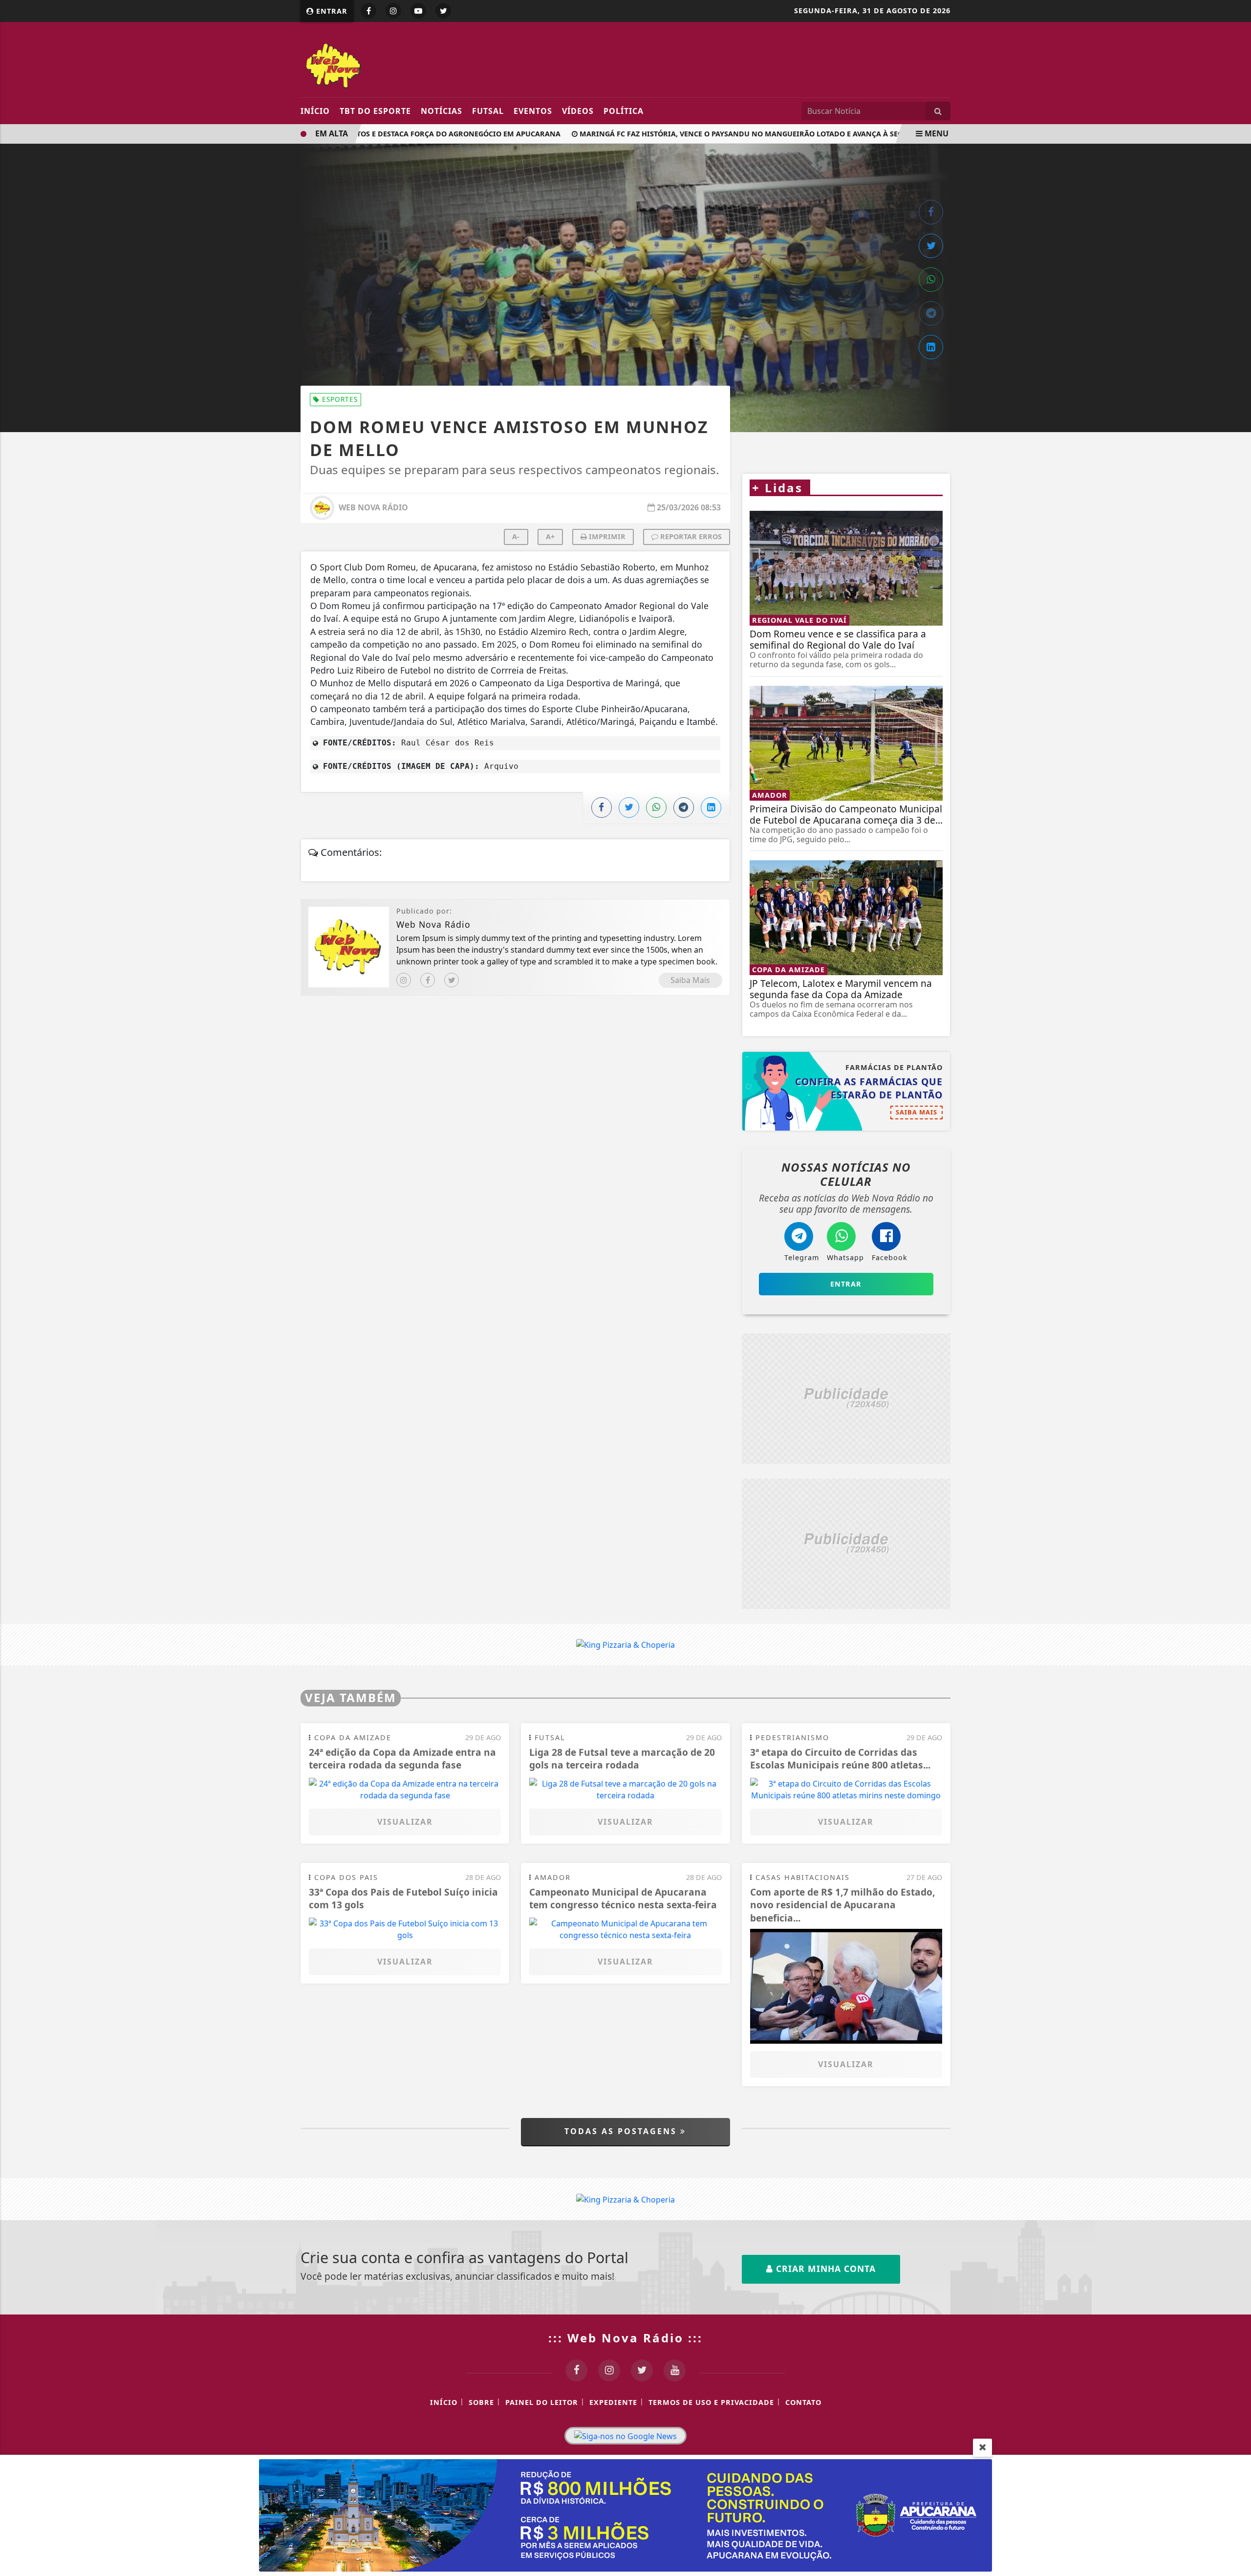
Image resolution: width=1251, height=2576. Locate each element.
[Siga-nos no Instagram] (609, 2370)
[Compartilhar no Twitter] (931, 246)
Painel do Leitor (542, 2402)
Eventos (533, 111)
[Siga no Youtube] (418, 11)
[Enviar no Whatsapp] (931, 280)
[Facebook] (428, 980)
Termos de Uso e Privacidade (711, 2402)
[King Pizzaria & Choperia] (846, 1399)
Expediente (613, 2402)
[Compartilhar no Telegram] (931, 313)
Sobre (481, 2402)
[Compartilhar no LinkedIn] (931, 347)
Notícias (442, 111)
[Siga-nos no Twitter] (642, 2370)
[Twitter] (452, 980)
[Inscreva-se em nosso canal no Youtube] (675, 2370)
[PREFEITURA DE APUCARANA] (625, 2514)
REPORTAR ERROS (690, 536)
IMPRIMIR (606, 536)
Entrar (331, 11)
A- (516, 536)
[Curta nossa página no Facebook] (576, 2370)
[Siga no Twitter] (443, 11)
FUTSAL (488, 111)
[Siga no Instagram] (393, 11)
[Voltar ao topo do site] (1236, 1546)
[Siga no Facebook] (368, 11)
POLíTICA (624, 111)
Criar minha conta (824, 2269)
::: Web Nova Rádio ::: (625, 2338)
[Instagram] (404, 980)
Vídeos (578, 111)
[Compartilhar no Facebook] (931, 212)
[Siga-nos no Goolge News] (625, 2436)
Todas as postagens (622, 2131)
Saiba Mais (690, 980)
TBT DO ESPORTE (375, 111)
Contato (803, 2402)
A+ (550, 536)
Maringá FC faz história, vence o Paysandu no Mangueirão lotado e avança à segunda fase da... (737, 134)
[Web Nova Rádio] (390, 65)
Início (315, 111)
